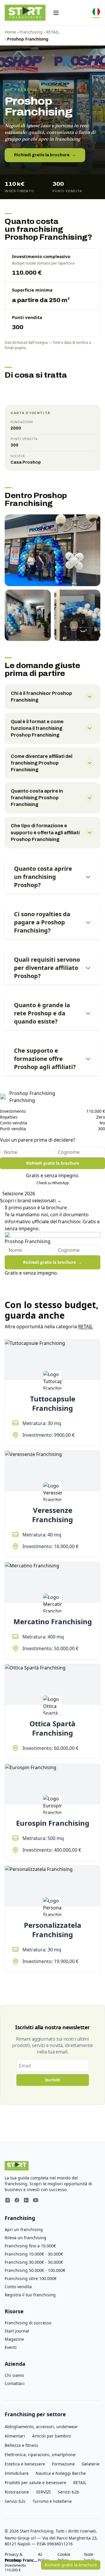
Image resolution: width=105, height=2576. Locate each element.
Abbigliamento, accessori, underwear (41, 2427)
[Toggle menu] (56, 13)
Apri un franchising (24, 2229)
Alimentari (15, 2436)
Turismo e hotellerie (52, 2501)
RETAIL (53, 32)
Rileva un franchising (26, 2238)
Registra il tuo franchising (30, 2295)
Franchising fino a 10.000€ (30, 2246)
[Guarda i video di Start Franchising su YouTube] (36, 2201)
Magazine (14, 2339)
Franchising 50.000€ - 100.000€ (35, 2270)
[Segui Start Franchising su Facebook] (17, 2201)
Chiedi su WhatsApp (53, 1183)
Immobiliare (17, 2473)
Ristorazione (17, 2492)
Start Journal (17, 2331)
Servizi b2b (69, 2492)
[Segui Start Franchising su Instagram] (8, 2201)
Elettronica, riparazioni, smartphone (40, 2455)
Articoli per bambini (52, 2436)
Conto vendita (18, 2287)
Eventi (11, 2347)
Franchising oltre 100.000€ (31, 2278)
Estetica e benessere (25, 2464)
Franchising (31, 32)
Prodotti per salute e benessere (35, 2483)
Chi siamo (14, 2375)
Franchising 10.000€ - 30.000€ (34, 2254)
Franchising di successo (28, 2323)
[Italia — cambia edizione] (96, 13)
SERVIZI (43, 2492)
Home (10, 32)
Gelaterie (91, 2464)
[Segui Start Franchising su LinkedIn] (26, 2201)
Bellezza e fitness (21, 2445)
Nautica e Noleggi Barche (61, 2473)
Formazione (63, 2464)
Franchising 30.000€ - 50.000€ (34, 2262)
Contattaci (15, 2383)
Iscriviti (53, 2080)
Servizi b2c (15, 2501)
